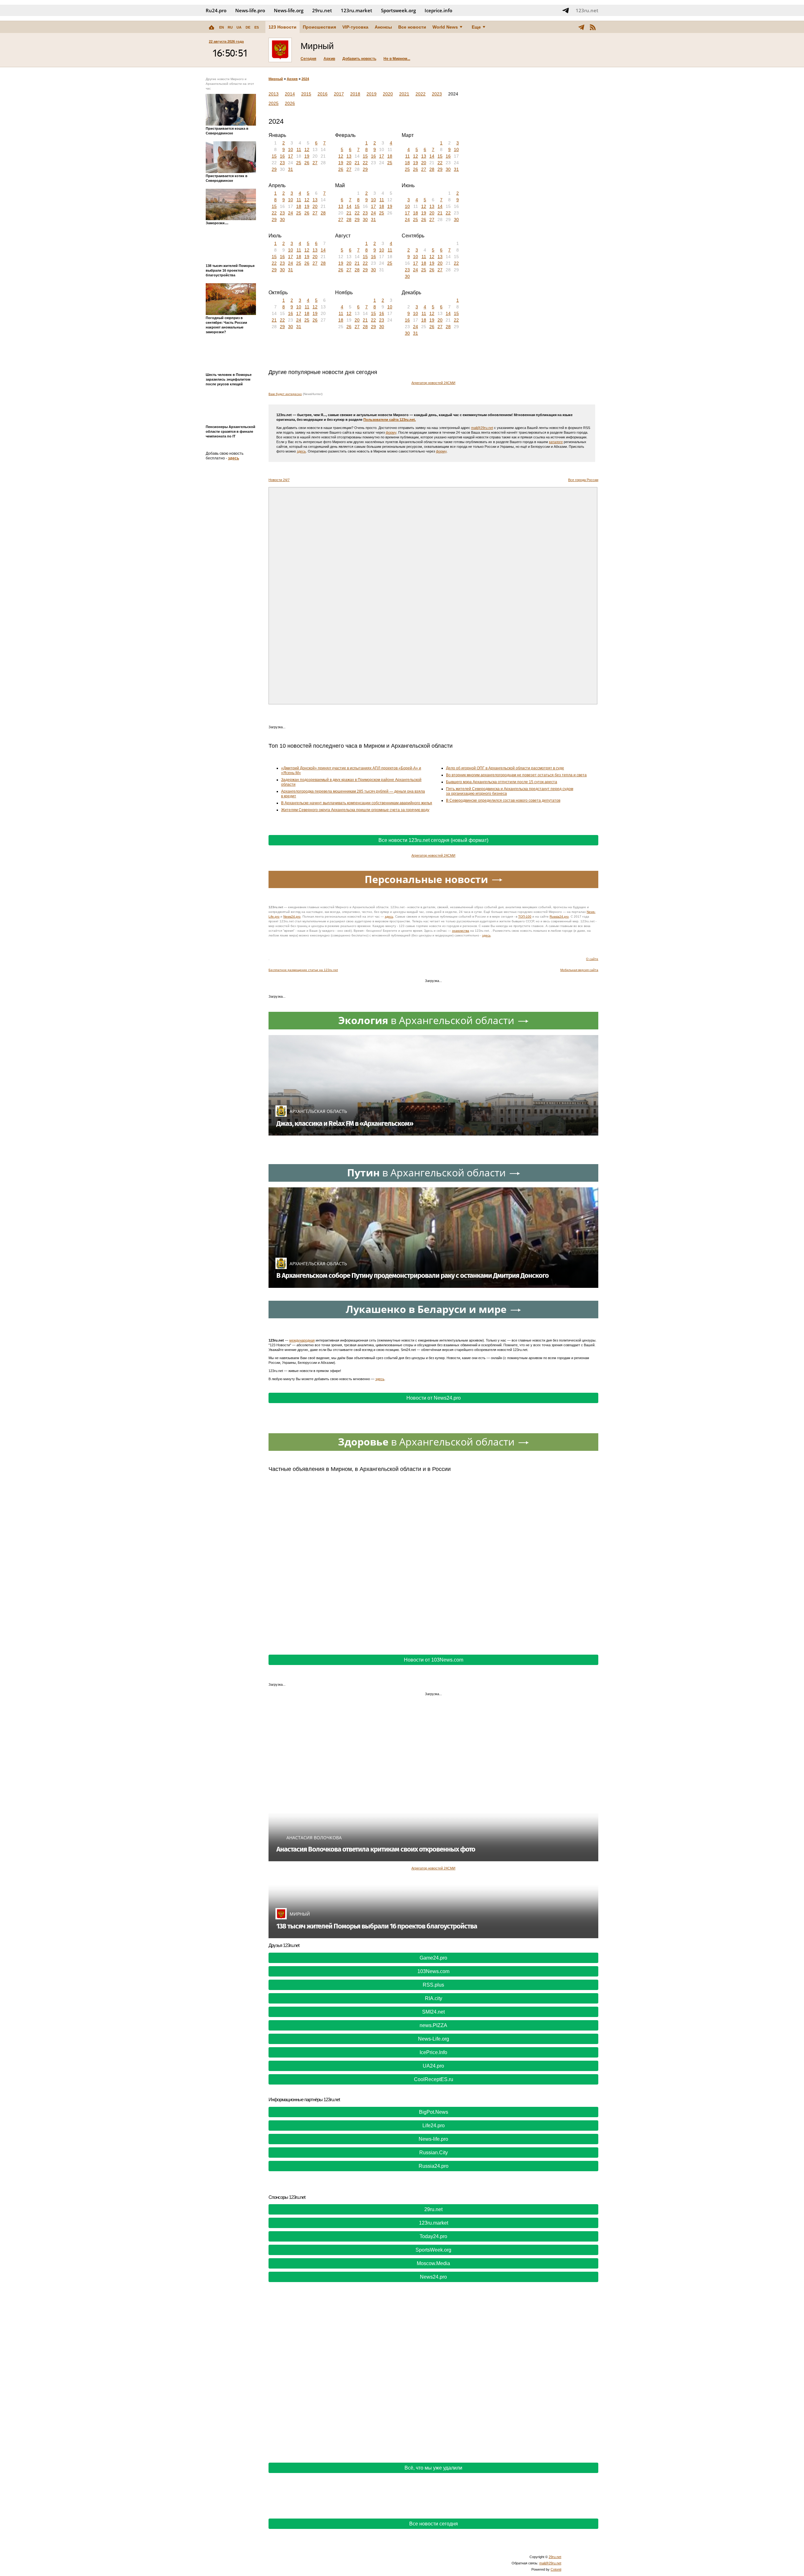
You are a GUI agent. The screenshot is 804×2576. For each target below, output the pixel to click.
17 (291, 156)
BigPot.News (434, 2112)
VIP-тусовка (355, 27)
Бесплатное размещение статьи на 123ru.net (303, 970)
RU (230, 27)
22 (365, 163)
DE (248, 27)
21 (357, 163)
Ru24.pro (216, 10)
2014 (290, 94)
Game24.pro (433, 1958)
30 (448, 169)
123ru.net (587, 10)
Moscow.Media (433, 2263)
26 (307, 163)
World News (445, 27)
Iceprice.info (438, 10)
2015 (306, 94)
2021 (404, 94)
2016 (323, 94)
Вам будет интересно (285, 394)
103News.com (433, 1971)
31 (291, 169)
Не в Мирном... (397, 59)
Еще (476, 27)
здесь (234, 458)
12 (307, 149)
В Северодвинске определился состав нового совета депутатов (503, 800)
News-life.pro (433, 2139)
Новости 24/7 (279, 480)
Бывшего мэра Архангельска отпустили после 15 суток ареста (502, 782)
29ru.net (322, 10)
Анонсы (383, 27)
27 (315, 163)
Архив (329, 59)
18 (390, 156)
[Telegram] (581, 27)
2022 (421, 94)
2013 (274, 94)
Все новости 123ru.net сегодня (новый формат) (433, 840)
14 (432, 156)
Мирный (276, 79)
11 (299, 149)
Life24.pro (434, 2126)
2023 (437, 94)
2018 (355, 94)
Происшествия (319, 27)
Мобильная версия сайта (579, 970)
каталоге (556, 442)
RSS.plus (433, 1985)
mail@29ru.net (482, 428)
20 (349, 163)
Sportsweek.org (398, 10)
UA (239, 27)
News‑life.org (289, 10)
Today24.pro (433, 2236)
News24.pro (292, 917)
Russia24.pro (559, 917)
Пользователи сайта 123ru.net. (390, 420)
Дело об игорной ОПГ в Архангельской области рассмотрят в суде (505, 768)
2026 (290, 103)
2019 (372, 94)
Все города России (583, 480)
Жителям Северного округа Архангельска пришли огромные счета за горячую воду (355, 810)
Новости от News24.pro (434, 1398)
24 (291, 213)
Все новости (412, 27)
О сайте (592, 959)
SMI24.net (433, 2012)
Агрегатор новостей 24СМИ (433, 383)
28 (432, 169)
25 (299, 163)
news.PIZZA (433, 2025)
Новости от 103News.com (434, 1660)
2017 (339, 94)
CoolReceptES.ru (434, 2079)
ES (257, 27)
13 (349, 156)
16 (282, 156)
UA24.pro (433, 2066)
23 (282, 163)
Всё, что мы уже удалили (433, 2468)
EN (222, 27)
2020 (388, 94)
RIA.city (434, 1998)
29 (274, 169)
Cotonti (556, 2569)
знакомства (461, 931)
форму (391, 432)
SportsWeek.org (433, 2250)
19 (307, 156)
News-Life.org (434, 2039)
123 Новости (282, 27)
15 (274, 156)
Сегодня (308, 59)
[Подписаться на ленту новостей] (593, 27)
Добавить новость (359, 59)
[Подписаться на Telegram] (566, 10)
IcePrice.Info (433, 2052)
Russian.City (434, 2153)
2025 (274, 103)
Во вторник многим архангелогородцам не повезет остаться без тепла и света (516, 775)
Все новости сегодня (434, 2524)
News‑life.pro (250, 10)
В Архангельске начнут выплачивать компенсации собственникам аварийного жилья (357, 803)
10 (291, 149)
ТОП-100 (525, 917)
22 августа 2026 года (226, 41)
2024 (305, 79)
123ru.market (356, 10)
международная (302, 1340)
